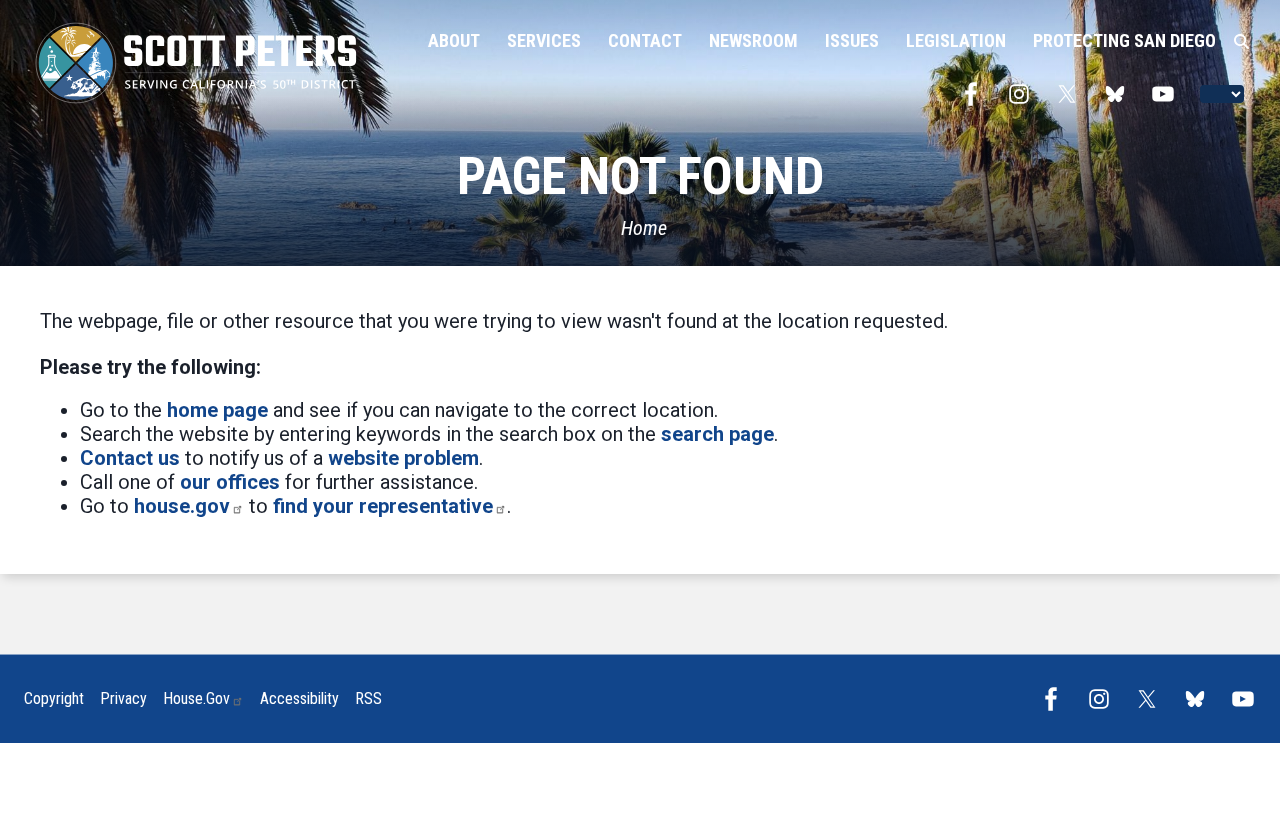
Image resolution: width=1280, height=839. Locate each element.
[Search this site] (1241, 42)
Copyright (54, 698)
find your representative (383, 506)
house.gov (182, 506)
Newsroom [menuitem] (753, 40)
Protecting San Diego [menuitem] (1124, 40)
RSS (368, 698)
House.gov (196, 698)
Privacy (123, 698)
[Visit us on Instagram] (1024, 94)
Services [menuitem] (544, 40)
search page (717, 434)
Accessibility (299, 698)
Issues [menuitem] (852, 40)
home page (217, 410)
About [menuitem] (454, 40)
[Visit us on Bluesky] (1120, 94)
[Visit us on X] (1072, 94)
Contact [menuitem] (645, 40)
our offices (230, 482)
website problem (403, 458)
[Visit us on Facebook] (976, 94)
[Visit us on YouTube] (1168, 94)
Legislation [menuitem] (956, 40)
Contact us (130, 458)
